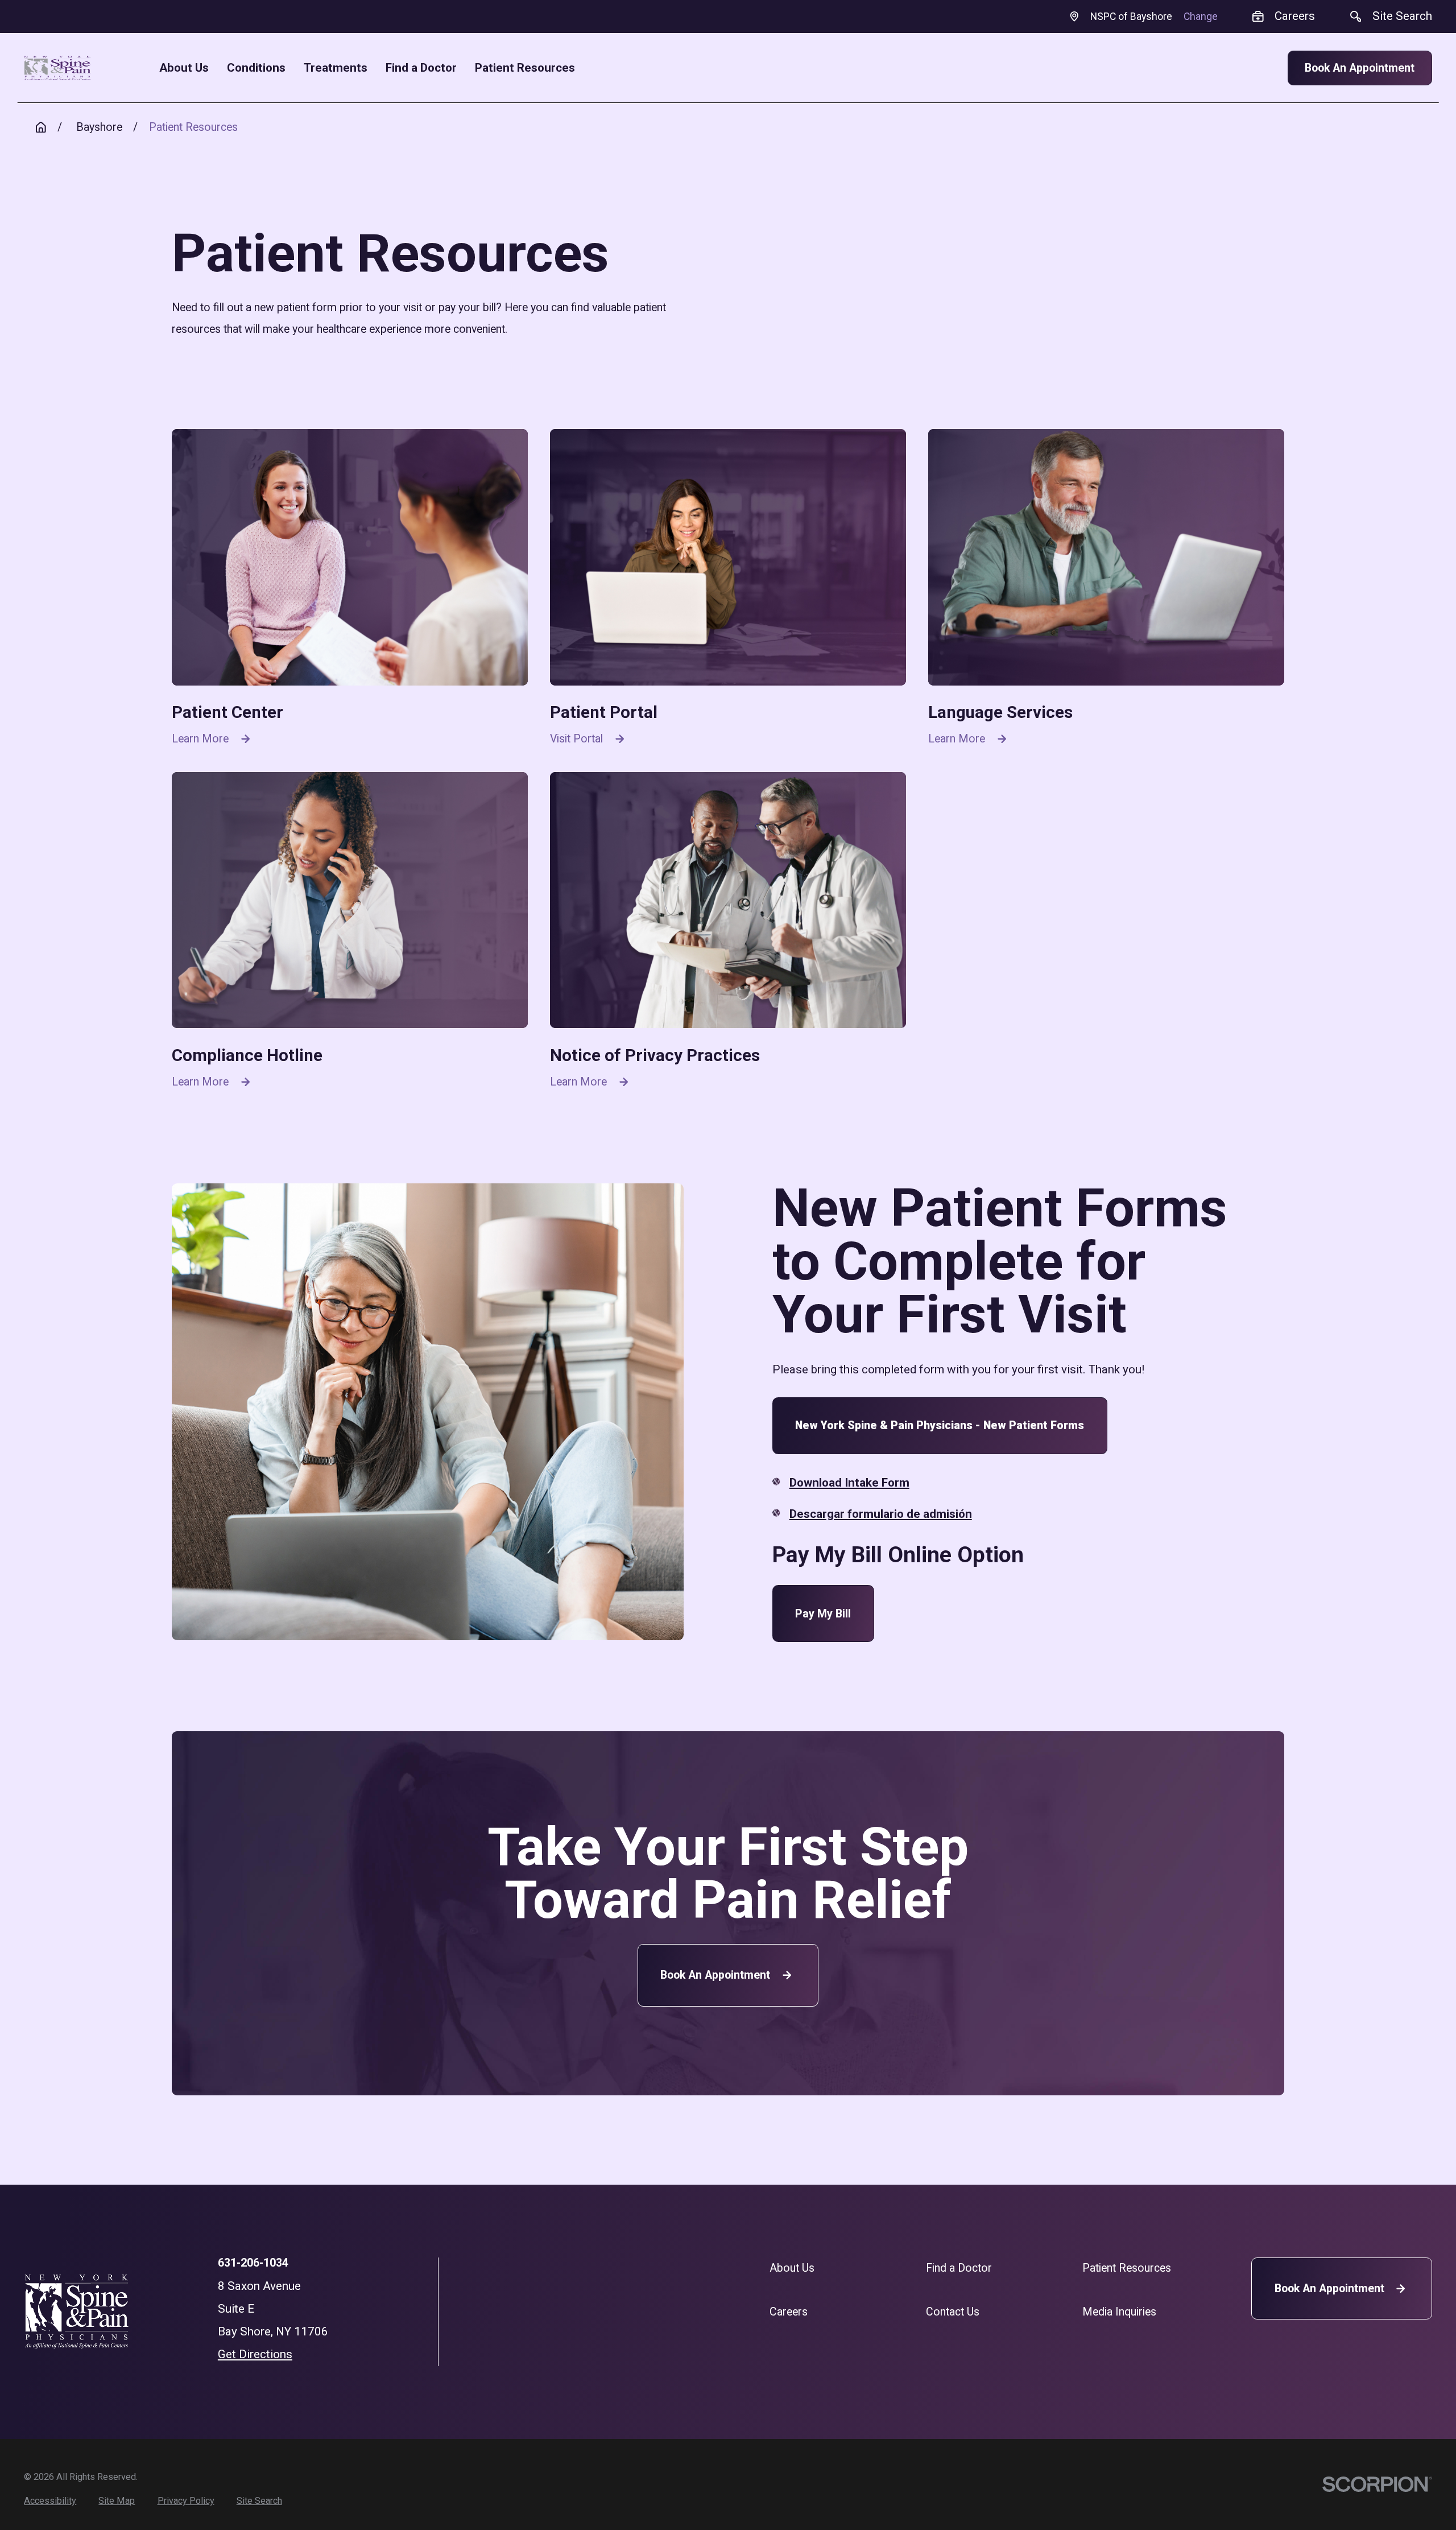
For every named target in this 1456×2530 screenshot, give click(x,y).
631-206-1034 (253, 2263)
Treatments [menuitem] (336, 68)
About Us (792, 2268)
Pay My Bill (823, 1614)
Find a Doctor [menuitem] (421, 68)
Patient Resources (1127, 2268)
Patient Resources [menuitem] (525, 68)
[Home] (57, 68)
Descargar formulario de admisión (881, 1514)
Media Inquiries (1119, 2312)
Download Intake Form (849, 1483)
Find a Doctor (959, 2268)
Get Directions (255, 2354)
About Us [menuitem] (184, 68)
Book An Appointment (1360, 68)
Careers (789, 2312)
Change (1201, 16)
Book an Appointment (715, 1975)
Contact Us (953, 2312)
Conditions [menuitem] (256, 68)
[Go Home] (41, 127)
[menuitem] (50, 2501)
